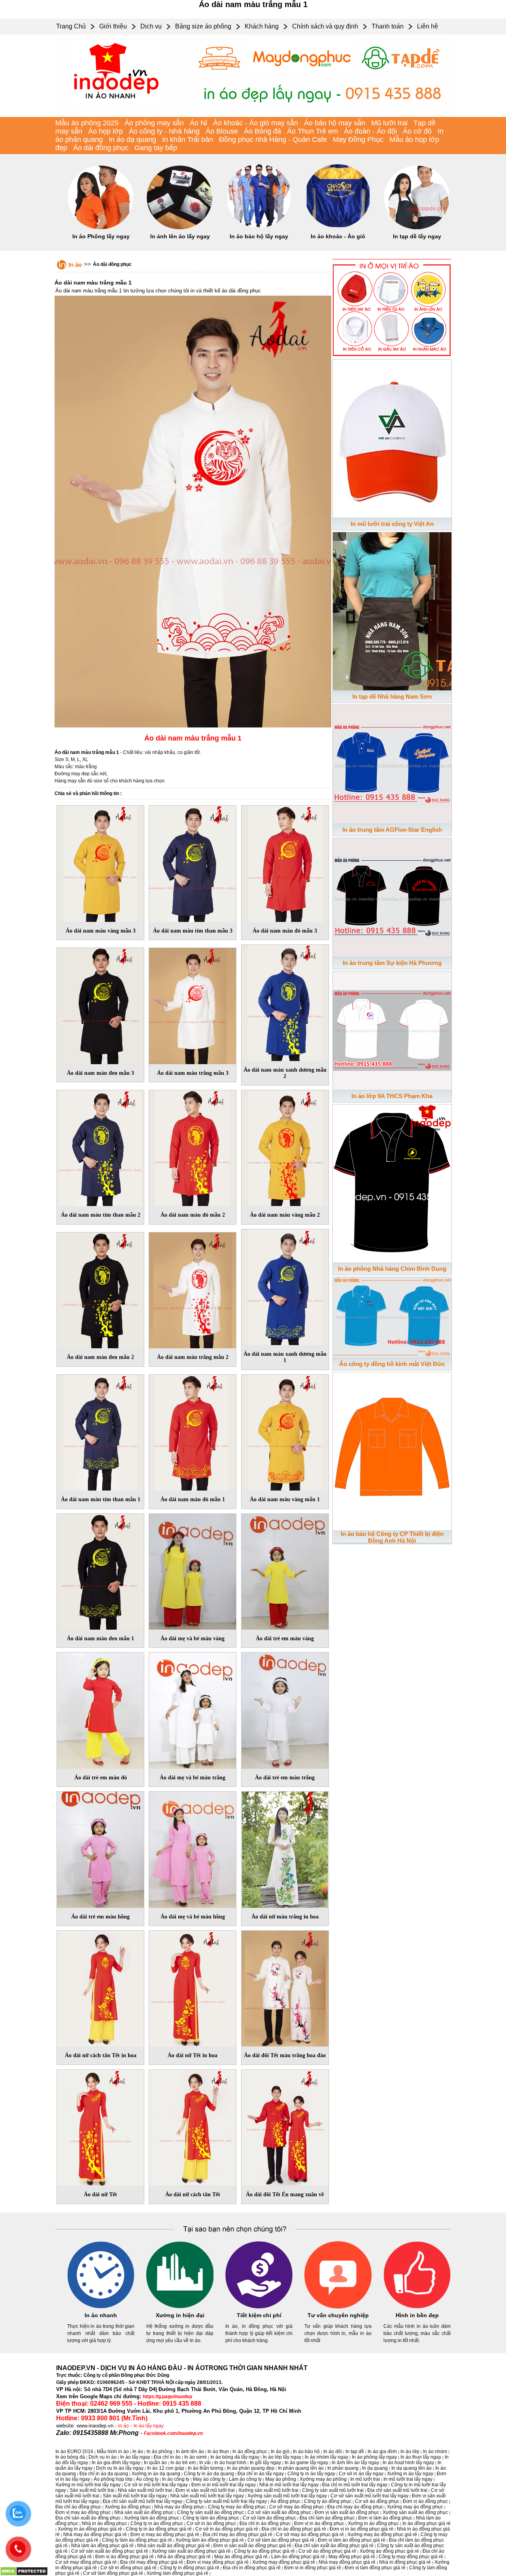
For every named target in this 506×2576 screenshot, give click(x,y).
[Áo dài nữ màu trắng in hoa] (285, 1848)
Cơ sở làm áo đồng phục (269, 2518)
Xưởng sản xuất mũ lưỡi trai (268, 2490)
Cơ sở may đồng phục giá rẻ (86, 2562)
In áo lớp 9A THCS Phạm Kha (392, 1096)
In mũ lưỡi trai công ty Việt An (392, 524)
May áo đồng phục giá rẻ (241, 2557)
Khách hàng (262, 26)
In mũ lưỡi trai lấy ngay (408, 2479)
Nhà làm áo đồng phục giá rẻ (102, 2546)
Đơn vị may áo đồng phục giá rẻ (165, 2535)
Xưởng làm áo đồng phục (152, 2518)
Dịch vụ (151, 26)
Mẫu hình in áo (113, 2452)
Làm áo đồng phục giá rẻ (298, 2557)
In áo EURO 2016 (74, 2452)
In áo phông (160, 2452)
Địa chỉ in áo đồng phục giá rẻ (294, 2529)
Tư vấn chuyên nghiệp (338, 2315)
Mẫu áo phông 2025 (87, 123)
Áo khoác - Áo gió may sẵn (256, 123)
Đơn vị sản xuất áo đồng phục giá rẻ (252, 2546)
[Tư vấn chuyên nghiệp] (338, 2307)
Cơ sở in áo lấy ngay (361, 2474)
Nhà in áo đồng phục (104, 2523)
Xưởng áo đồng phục (128, 2507)
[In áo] (253, 115)
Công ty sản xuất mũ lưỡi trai (333, 2490)
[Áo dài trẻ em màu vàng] (285, 1570)
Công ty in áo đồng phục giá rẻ (159, 2529)
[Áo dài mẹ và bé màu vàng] (193, 1570)
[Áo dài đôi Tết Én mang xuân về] (285, 2126)
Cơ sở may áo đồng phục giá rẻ (310, 2535)
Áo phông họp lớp (113, 2479)
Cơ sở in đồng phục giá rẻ (128, 2568)
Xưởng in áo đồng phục (373, 2523)
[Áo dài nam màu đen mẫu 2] (100, 1289)
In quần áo (155, 2463)
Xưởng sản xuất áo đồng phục (415, 2512)
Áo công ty (147, 2479)
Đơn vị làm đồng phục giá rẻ (375, 2568)
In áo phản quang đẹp (251, 2468)
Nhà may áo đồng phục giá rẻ (95, 2535)
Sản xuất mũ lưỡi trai (92, 2490)
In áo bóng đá (70, 2457)
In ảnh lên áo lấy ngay (180, 236)
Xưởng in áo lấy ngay (410, 2474)
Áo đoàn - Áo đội (370, 131)
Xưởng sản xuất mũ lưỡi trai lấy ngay (287, 2496)
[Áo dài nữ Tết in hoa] (193, 1987)
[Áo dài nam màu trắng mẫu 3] (193, 1004)
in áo (124, 2426)
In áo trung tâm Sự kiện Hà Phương (392, 963)
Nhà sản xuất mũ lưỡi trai (145, 2490)
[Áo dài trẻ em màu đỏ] (100, 1709)
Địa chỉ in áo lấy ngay (261, 2474)
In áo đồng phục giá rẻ (427, 2523)
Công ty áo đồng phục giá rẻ (264, 2551)
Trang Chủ (71, 26)
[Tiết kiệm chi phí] (259, 2307)
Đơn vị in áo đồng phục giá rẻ (362, 2529)
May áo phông (281, 2479)
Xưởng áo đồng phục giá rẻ (389, 2551)
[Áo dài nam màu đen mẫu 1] (100, 1570)
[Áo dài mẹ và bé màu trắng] (193, 1709)
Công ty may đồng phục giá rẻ (411, 2557)
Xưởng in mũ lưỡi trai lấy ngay (88, 2485)
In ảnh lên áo (190, 2452)
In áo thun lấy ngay (421, 2457)
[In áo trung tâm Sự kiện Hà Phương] (392, 896)
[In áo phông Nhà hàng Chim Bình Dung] (392, 1182)
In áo (75, 265)
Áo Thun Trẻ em (312, 131)
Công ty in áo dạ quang (209, 2474)
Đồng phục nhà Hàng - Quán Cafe (273, 139)
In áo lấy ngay (149, 2426)
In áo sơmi (195, 2457)
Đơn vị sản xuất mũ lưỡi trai (205, 2490)
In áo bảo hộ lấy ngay (259, 236)
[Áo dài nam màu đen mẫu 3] (100, 1004)
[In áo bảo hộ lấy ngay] (259, 228)
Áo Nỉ (198, 123)
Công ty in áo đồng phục (157, 2523)
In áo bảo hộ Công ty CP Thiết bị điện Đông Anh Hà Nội (392, 1537)
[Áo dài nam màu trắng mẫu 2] (193, 1289)
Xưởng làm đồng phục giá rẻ (177, 2573)
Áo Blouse (222, 131)
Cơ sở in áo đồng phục (211, 2523)
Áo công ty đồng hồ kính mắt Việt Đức (392, 1364)
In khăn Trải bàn (188, 139)
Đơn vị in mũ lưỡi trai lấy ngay (224, 2485)
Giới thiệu (113, 26)
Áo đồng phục (285, 2501)
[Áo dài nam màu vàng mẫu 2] (285, 1147)
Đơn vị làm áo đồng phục (385, 2518)
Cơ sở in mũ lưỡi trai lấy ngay (156, 2485)
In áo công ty (176, 2479)
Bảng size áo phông (203, 26)
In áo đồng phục (250, 2452)
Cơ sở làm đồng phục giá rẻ (113, 2573)
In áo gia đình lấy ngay (116, 2463)
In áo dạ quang (132, 139)
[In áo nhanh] (101, 2307)
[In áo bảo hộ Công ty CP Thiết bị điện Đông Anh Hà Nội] (392, 1450)
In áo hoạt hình (230, 2463)
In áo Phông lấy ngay (101, 236)
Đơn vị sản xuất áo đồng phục (347, 2512)
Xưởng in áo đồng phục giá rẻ (90, 2529)
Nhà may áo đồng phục (179, 2507)
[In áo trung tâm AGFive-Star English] (392, 763)
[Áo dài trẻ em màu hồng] (100, 1848)
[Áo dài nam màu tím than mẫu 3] (193, 862)
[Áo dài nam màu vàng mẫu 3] (100, 862)
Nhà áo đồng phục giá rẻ (184, 2557)
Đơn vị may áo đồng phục (83, 2512)
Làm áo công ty (245, 2479)
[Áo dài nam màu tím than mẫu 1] (100, 1431)
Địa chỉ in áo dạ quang (104, 2474)
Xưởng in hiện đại (180, 2315)
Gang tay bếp (156, 148)
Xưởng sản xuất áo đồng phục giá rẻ (191, 2551)
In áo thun (218, 2452)
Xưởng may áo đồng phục (415, 2507)
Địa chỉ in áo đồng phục (265, 2523)
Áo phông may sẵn (154, 123)
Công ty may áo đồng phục (237, 2507)
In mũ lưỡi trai (365, 2479)
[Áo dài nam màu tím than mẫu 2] (100, 1147)
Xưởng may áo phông (323, 2479)
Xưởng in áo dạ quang (156, 2474)
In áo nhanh (101, 2315)
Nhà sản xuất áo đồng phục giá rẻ (174, 2546)
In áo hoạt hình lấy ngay (408, 2463)
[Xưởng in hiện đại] (180, 2307)
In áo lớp (410, 2452)
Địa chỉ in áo (167, 2457)
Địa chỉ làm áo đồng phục (327, 2518)
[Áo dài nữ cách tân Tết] (193, 2126)
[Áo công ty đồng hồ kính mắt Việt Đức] (392, 1316)
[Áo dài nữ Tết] (100, 2126)
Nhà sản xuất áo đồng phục (144, 2512)
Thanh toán (388, 26)
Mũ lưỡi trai (389, 123)
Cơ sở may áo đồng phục (296, 2507)
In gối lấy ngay (265, 2463)
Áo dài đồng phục (101, 148)
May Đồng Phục (358, 139)
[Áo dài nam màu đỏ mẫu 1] (193, 1431)
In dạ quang (375, 2468)
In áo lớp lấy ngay (282, 2457)
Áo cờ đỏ (417, 131)
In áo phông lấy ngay (374, 2457)
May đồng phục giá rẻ (352, 2557)
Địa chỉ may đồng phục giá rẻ (152, 2562)
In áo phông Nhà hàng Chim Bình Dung (392, 1269)
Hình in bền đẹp (417, 2315)
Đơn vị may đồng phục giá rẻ (218, 2562)
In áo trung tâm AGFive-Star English (392, 830)
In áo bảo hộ (306, 2452)
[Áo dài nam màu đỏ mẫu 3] (285, 862)
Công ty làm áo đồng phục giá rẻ (137, 2540)
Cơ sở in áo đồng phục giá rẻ (227, 2529)
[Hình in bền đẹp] (417, 2307)
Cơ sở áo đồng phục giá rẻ (327, 2551)
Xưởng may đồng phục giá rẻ (284, 2562)
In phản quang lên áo (301, 2468)
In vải (205, 2463)
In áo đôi (333, 2452)
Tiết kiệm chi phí (259, 2315)
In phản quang (343, 2468)
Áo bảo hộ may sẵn (335, 123)
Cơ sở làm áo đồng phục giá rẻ (281, 2540)
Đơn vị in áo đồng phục (319, 2523)
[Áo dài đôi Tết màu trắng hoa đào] (285, 1987)
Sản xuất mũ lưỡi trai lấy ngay (135, 2496)
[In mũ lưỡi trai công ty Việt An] (392, 437)
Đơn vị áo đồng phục (425, 2501)
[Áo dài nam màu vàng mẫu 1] (285, 1431)
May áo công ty (209, 2479)
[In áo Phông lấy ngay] (101, 228)
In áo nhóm (435, 2452)
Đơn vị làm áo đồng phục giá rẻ (352, 2540)
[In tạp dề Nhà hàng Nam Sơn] (392, 610)
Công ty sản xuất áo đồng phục (211, 2512)
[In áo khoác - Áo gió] (338, 228)
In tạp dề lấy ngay (417, 236)
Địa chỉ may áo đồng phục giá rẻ (238, 2535)
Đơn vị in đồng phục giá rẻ (313, 2568)
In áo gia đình (382, 2452)
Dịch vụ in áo (103, 2457)
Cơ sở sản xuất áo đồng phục (279, 2512)
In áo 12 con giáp (166, 2468)
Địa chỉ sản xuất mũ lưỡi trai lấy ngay (143, 2501)
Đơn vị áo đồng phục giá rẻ (125, 2557)
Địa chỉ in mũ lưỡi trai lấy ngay (355, 2485)
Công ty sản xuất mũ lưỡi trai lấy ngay (226, 2501)
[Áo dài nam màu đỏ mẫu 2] (193, 1147)
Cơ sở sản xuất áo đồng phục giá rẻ (110, 2551)
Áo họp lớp (106, 131)
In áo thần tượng (206, 2468)
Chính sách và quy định (325, 26)
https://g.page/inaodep (167, 2397)
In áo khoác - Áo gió (338, 236)
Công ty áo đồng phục (328, 2501)
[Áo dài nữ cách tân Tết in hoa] (100, 1987)
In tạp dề (355, 2452)
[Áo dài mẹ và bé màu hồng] (193, 1848)
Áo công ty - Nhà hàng (164, 131)
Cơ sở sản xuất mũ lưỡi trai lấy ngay (369, 2496)
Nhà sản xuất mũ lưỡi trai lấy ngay (207, 2496)
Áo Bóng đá (262, 131)
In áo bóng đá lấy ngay (235, 2457)
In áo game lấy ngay (306, 2463)
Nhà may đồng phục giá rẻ (347, 2562)
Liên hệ (428, 26)
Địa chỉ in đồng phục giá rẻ (252, 2568)
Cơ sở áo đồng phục (377, 2501)
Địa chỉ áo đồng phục (78, 2507)
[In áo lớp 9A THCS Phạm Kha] (392, 1029)
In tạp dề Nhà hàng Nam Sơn (392, 696)
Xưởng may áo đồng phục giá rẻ (382, 2535)
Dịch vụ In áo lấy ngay (120, 2468)
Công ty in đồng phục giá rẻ (190, 2568)
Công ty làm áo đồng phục (211, 2518)
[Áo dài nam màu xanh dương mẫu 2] (285, 1001)
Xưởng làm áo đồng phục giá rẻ (210, 2540)
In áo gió (280, 2452)
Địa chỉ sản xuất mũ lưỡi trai (397, 2490)
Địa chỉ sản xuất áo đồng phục (88, 2518)
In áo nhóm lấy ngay (327, 2457)
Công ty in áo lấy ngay (311, 2474)
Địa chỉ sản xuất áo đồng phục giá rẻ (334, 2546)
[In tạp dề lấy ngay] (417, 228)
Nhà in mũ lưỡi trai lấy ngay (289, 2485)
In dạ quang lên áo (412, 2468)
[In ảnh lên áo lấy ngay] (180, 228)
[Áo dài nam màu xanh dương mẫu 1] (285, 1286)
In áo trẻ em (183, 2463)
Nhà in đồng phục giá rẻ (405, 2562)
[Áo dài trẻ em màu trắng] (285, 1709)
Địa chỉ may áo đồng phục (355, 2507)
